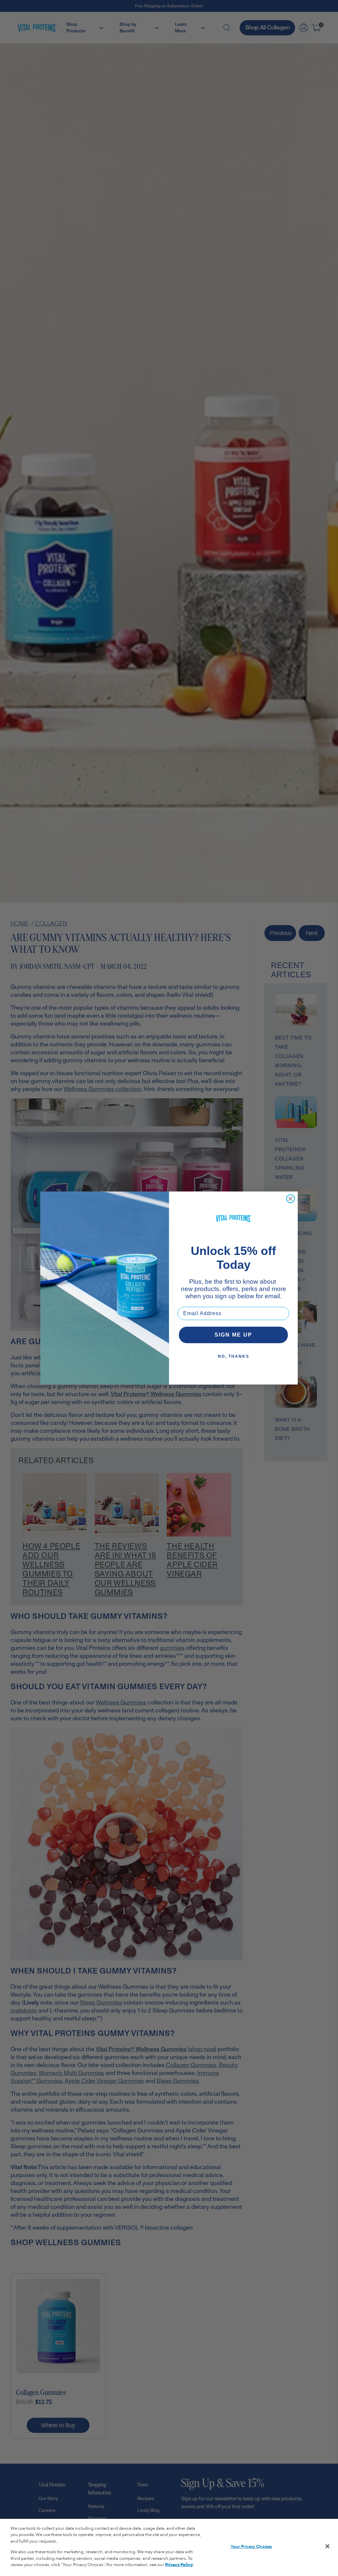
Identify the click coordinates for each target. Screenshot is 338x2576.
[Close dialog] (290, 1199)
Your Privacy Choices (252, 2547)
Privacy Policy (179, 2565)
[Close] (327, 2546)
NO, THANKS (234, 1356)
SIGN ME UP (233, 1335)
